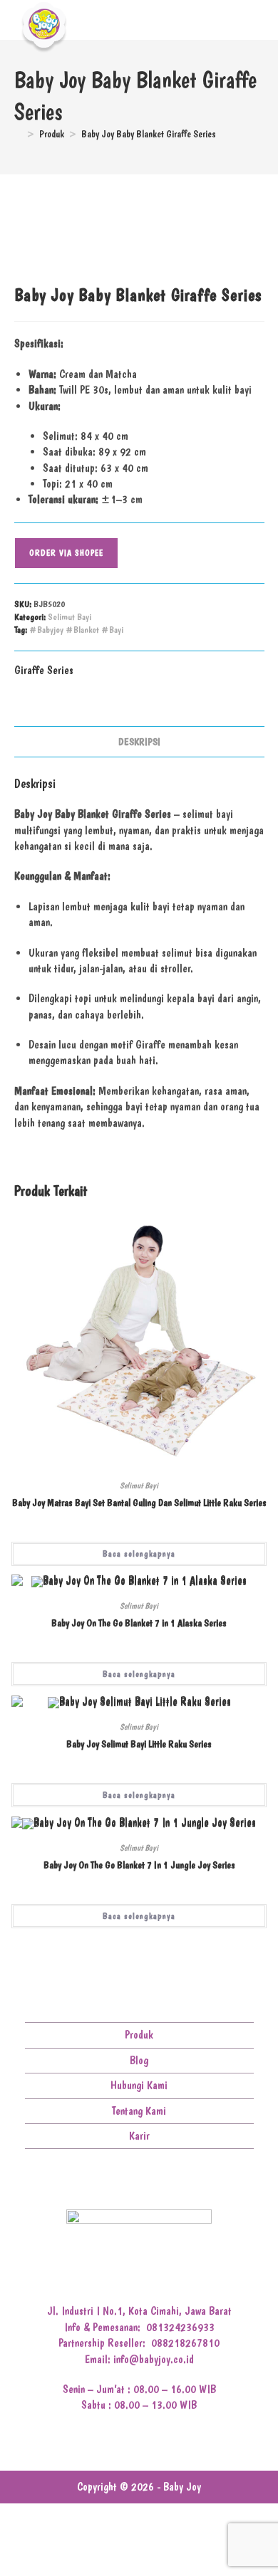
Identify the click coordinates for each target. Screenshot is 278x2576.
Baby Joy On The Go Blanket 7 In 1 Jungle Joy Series (139, 1865)
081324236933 (180, 2327)
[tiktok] (172, 2183)
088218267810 (185, 2343)
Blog (139, 2060)
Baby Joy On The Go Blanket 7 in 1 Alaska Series (139, 1623)
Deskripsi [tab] (139, 742)
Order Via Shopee (66, 553)
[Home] (18, 134)
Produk (139, 2035)
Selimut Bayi (69, 617)
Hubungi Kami (139, 2085)
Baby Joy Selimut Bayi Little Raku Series (139, 1744)
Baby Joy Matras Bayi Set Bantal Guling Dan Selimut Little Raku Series (139, 1503)
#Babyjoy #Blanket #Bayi (76, 630)
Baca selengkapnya (139, 1554)
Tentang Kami (139, 2111)
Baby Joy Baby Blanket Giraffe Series (149, 134)
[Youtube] (150, 2183)
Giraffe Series (44, 670)
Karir (139, 2136)
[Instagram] (128, 2183)
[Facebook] (106, 2183)
